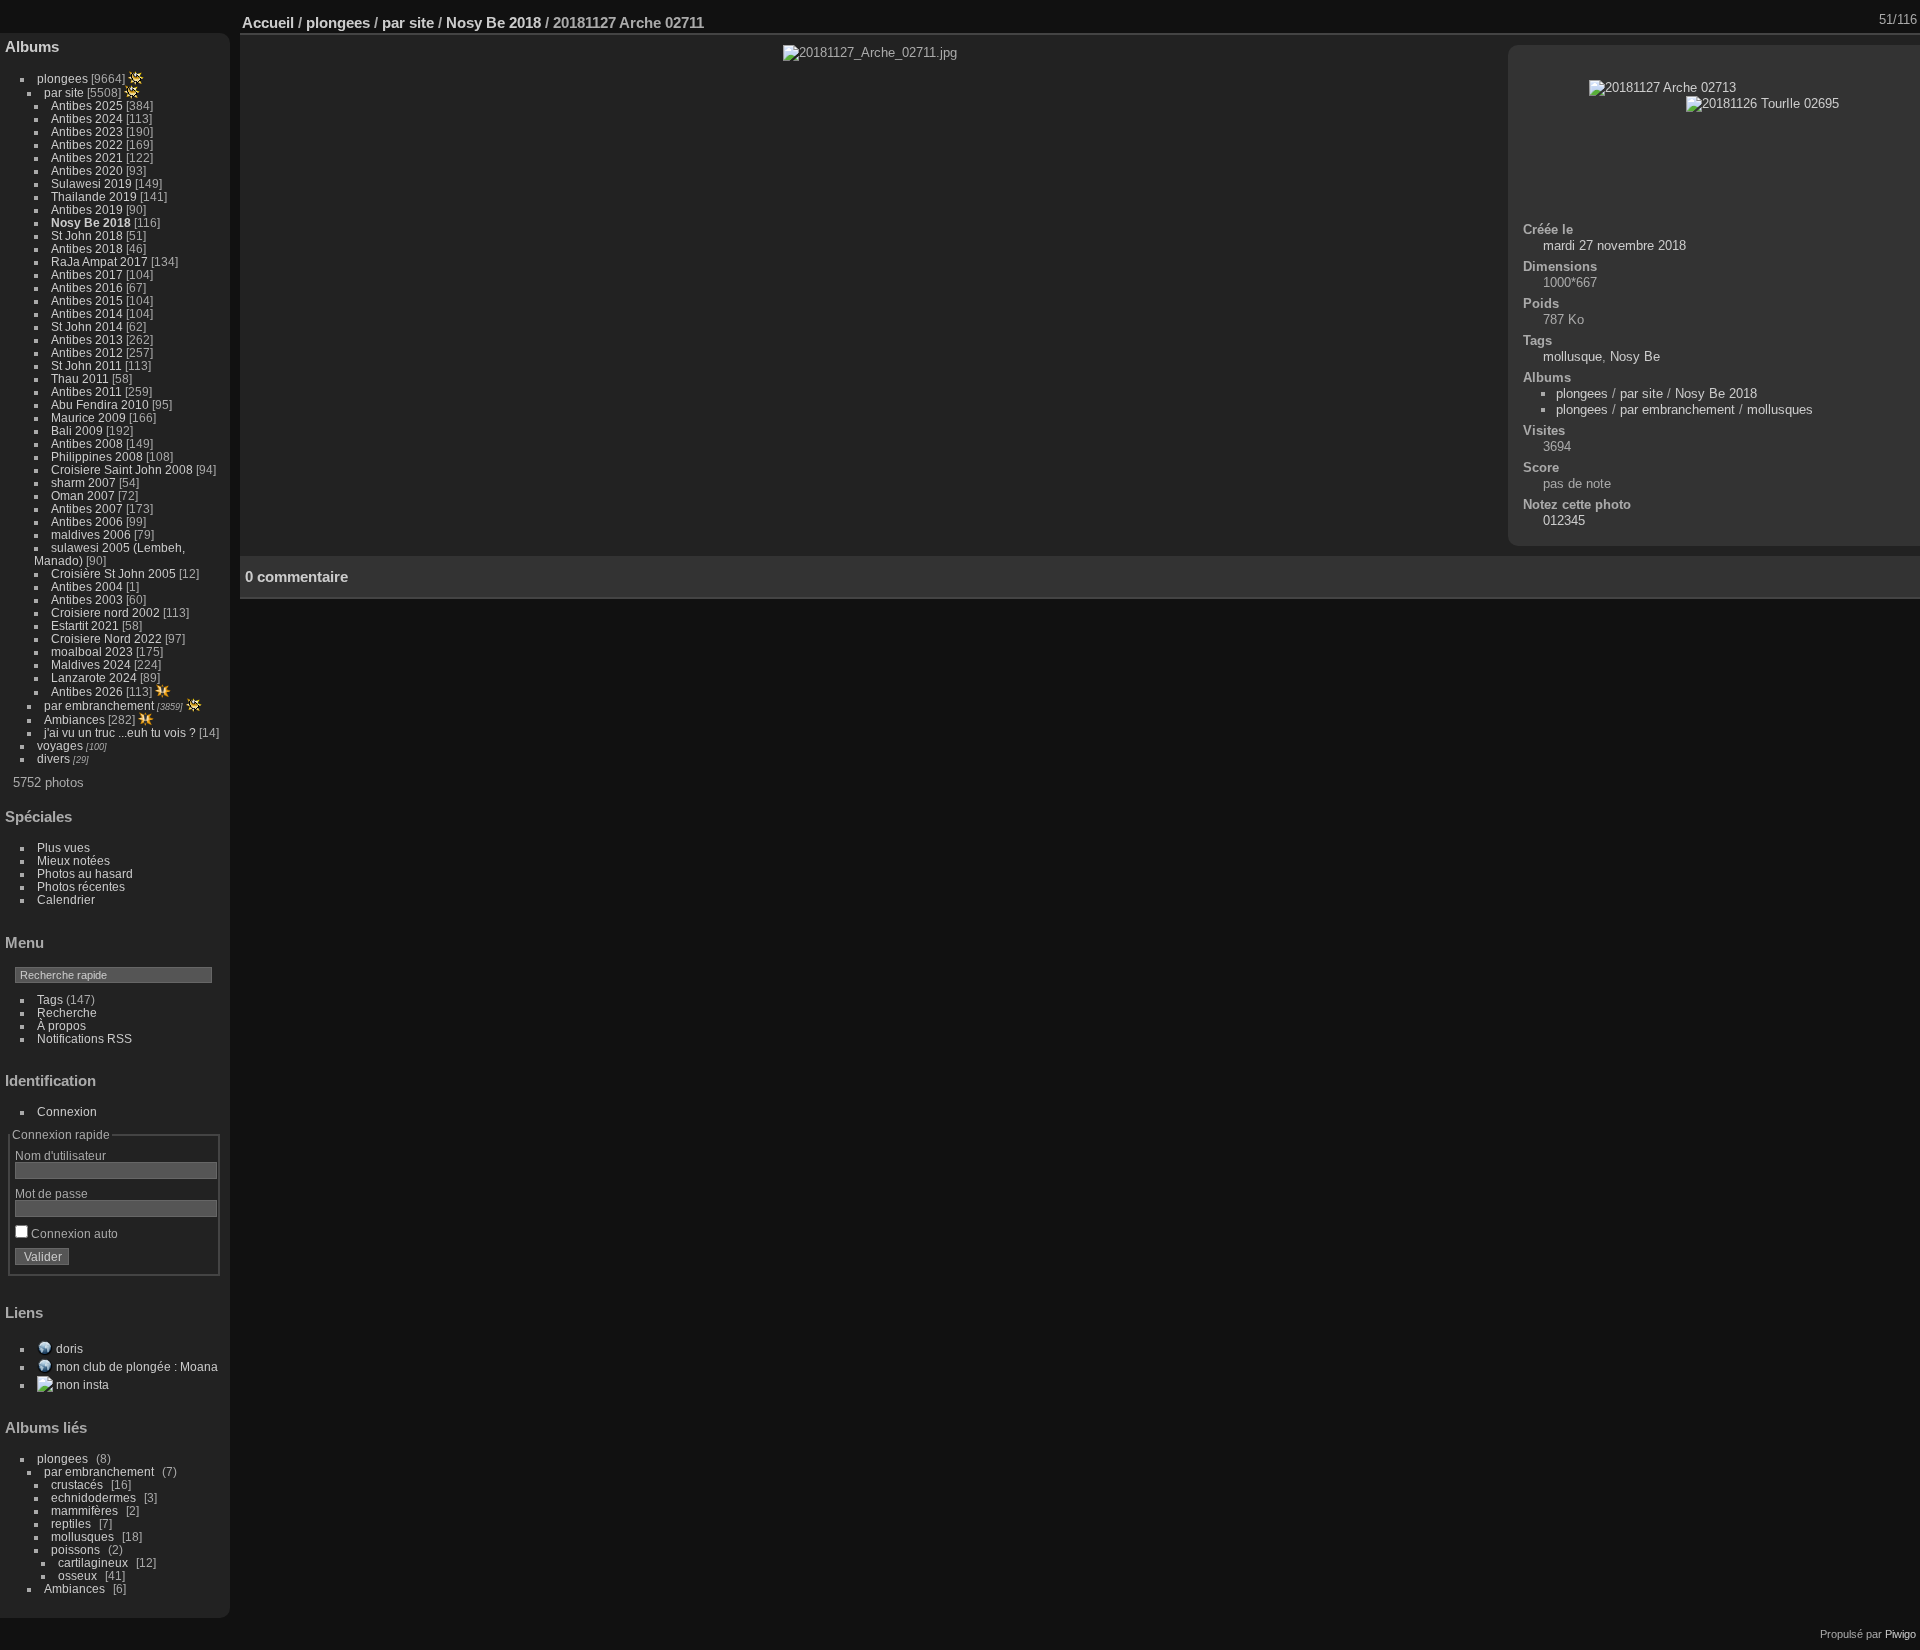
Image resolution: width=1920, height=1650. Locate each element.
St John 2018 (87, 235)
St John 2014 (87, 326)
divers (53, 758)
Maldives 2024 (91, 664)
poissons (75, 1549)
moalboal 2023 (92, 651)
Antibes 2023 (87, 131)
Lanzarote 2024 (94, 677)
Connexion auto (73, 1233)
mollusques (82, 1536)
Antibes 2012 (87, 352)
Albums (32, 46)
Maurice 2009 (88, 417)
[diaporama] (1735, 20)
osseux (77, 1575)
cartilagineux (93, 1562)
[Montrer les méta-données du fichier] (1761, 20)
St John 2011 (86, 365)
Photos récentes (81, 886)
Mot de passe (51, 1193)
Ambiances (74, 719)
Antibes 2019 (87, 209)
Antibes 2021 (87, 157)
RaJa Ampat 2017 (99, 261)
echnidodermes (93, 1497)
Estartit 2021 (85, 625)
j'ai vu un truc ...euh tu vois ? (120, 732)
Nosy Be (1635, 356)
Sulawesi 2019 (91, 183)
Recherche (67, 1012)
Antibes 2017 (87, 274)
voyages (60, 745)
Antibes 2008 (87, 443)
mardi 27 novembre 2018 (1614, 245)
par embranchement (99, 705)
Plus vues (63, 847)
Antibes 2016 (87, 287)
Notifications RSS (84, 1038)
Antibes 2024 (87, 118)
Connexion (67, 1111)
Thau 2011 (80, 378)
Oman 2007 (83, 495)
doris (69, 1348)
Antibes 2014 (87, 313)
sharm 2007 (83, 482)
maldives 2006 (91, 534)
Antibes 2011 (86, 391)
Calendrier (66, 899)
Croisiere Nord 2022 (106, 638)
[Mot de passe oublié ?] (198, 1261)
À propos (61, 1025)
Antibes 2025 (87, 105)
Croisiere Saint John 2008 (122, 469)
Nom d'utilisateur (60, 1155)
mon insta (82, 1384)
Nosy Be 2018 (91, 222)
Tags (50, 999)
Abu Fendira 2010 (100, 404)
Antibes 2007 (87, 508)
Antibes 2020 (87, 170)
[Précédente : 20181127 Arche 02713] (1839, 20)
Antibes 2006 (87, 521)
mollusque (1572, 356)
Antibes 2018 (87, 248)
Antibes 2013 (87, 339)
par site (64, 92)
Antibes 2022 (87, 144)
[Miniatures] (1813, 20)
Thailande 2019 (94, 196)
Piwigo (1900, 1634)
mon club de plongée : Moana (137, 1366)
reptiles (71, 1523)
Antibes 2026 (87, 691)
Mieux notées (73, 860)
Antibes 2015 (87, 300)
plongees (62, 78)
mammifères (84, 1510)
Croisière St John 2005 (113, 573)
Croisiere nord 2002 (105, 612)
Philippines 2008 (97, 456)
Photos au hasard (85, 873)
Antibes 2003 (87, 599)
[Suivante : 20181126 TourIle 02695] (1865, 20)
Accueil (268, 22)
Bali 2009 (77, 430)
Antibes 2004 (87, 586)
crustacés (77, 1484)
